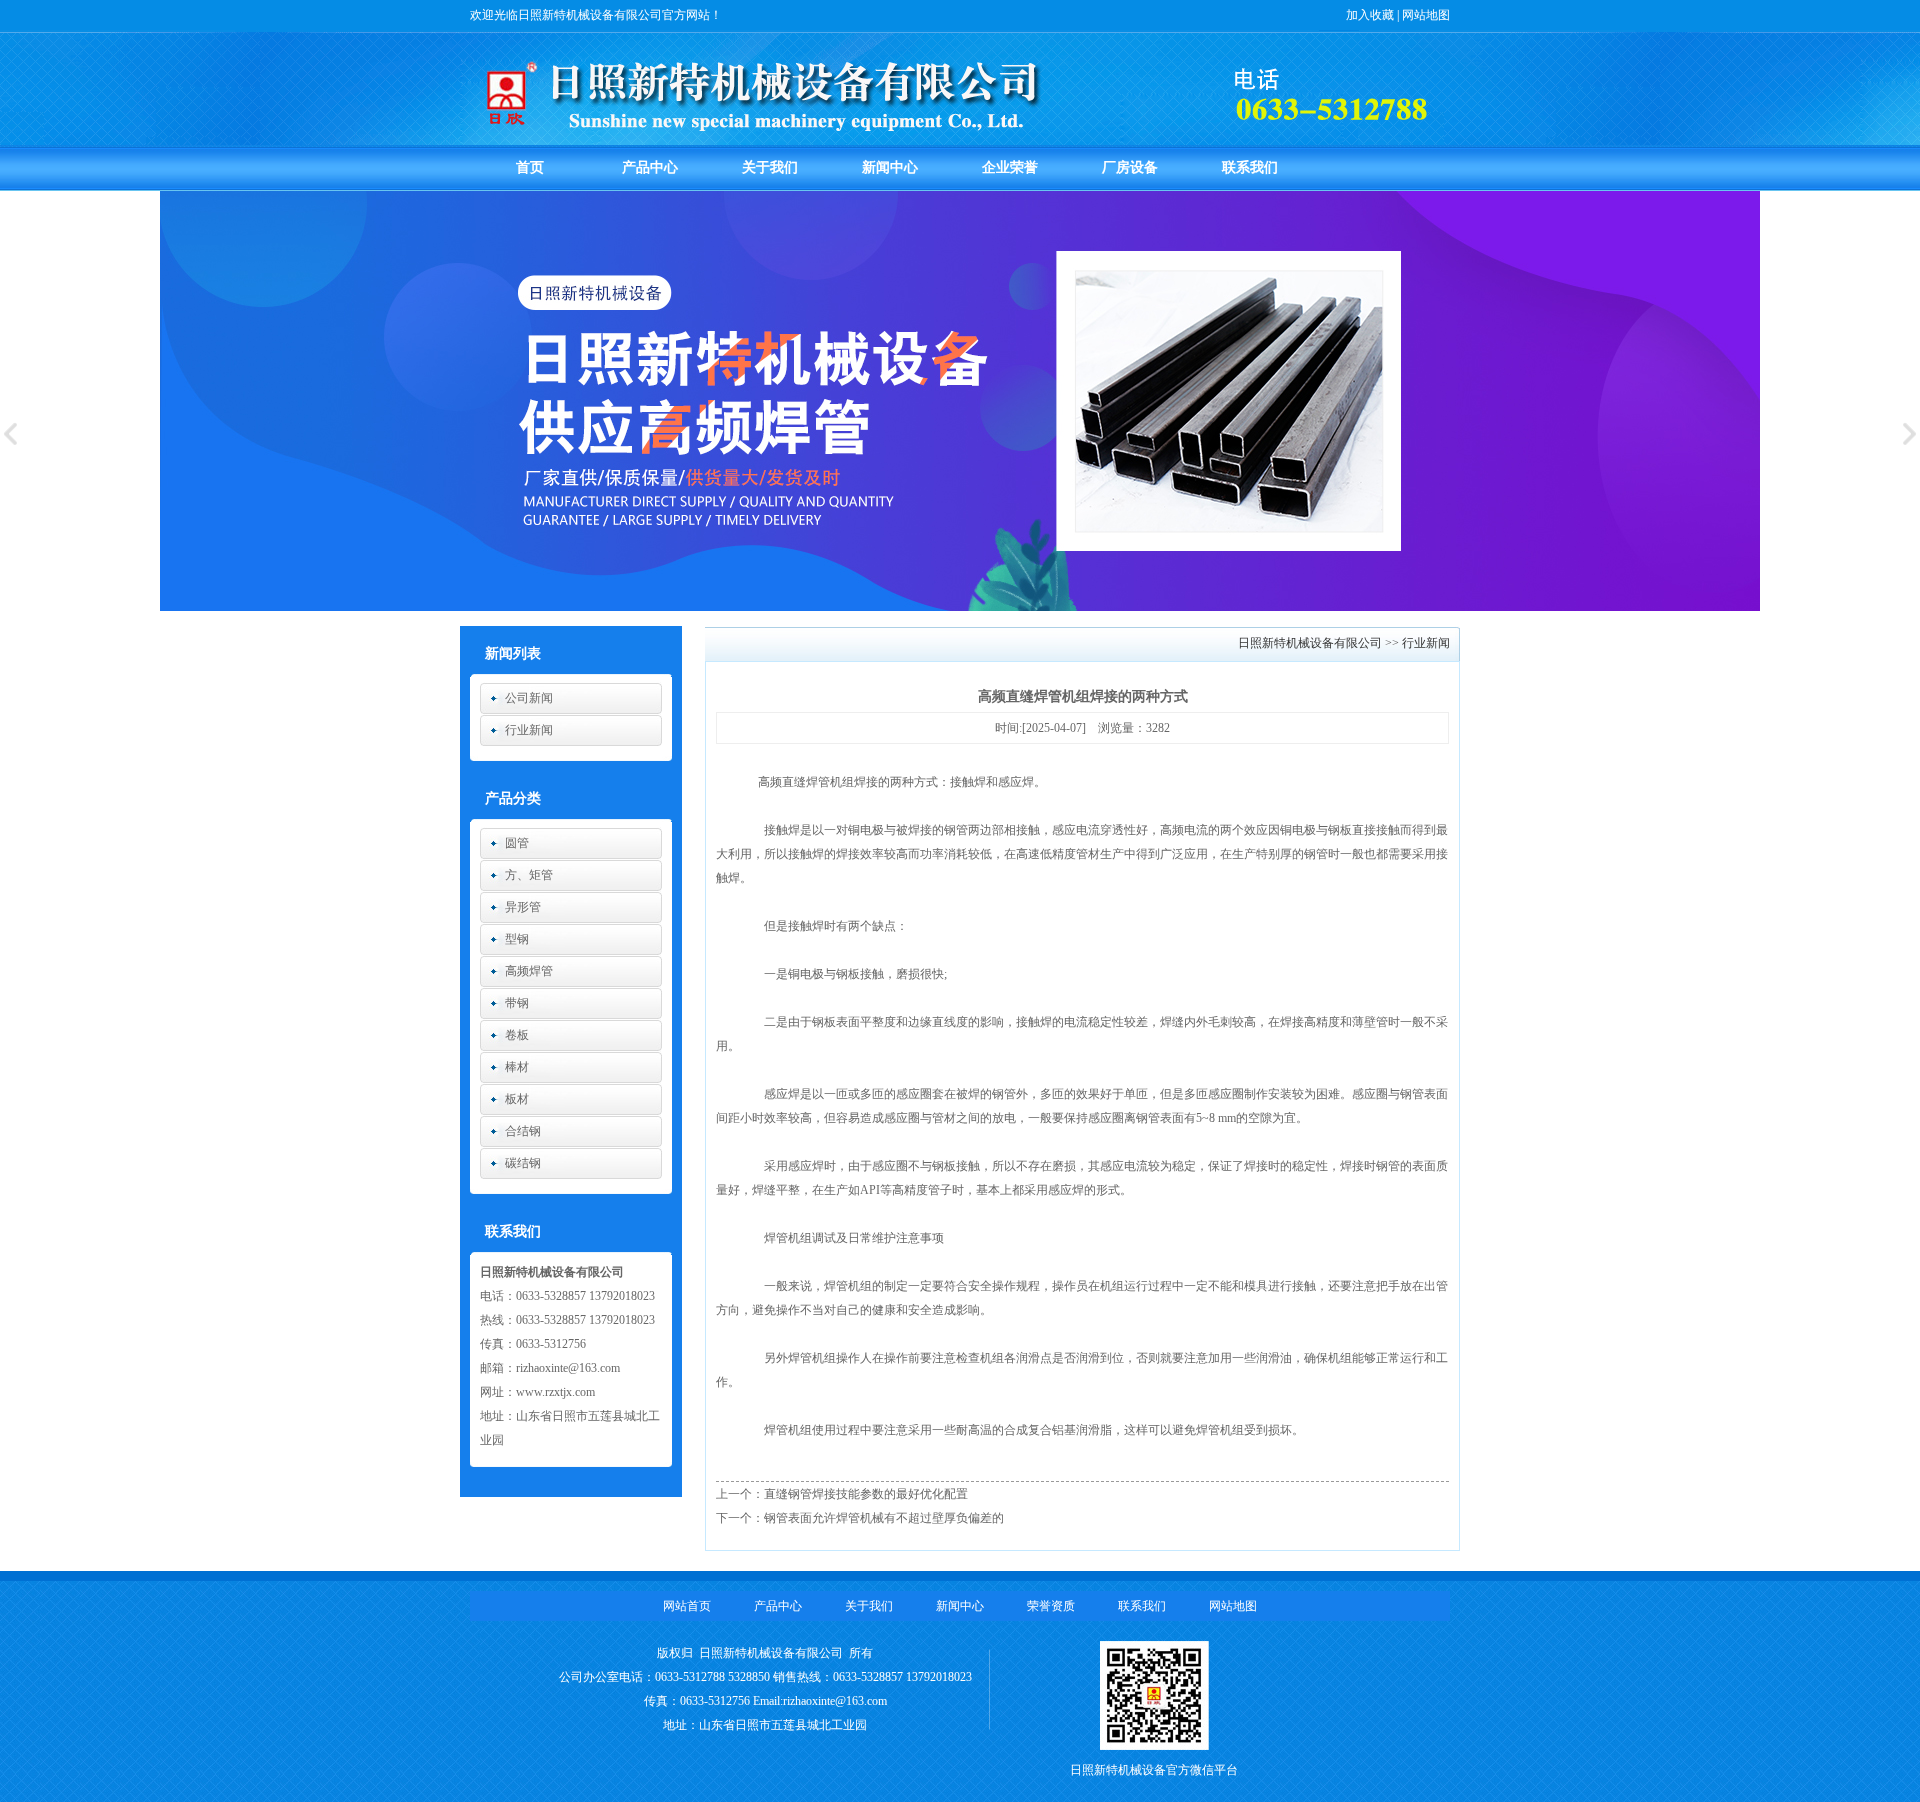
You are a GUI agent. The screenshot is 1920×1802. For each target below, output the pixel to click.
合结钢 (523, 1131)
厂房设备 (1130, 167)
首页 (530, 167)
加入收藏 (1370, 15)
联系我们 (1250, 167)
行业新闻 (529, 730)
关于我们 (770, 167)
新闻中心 (890, 167)
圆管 (517, 843)
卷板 (517, 1035)
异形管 (523, 907)
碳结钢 (523, 1163)
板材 (517, 1099)
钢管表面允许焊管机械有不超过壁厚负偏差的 (884, 1518)
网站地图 (1426, 15)
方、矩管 (529, 875)
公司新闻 (529, 698)
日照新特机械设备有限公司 (1311, 643)
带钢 (517, 1003)
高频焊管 (529, 971)
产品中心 (650, 167)
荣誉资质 (1051, 1606)
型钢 (517, 939)
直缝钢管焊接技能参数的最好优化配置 (866, 1494)
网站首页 (687, 1606)
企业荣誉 (1010, 167)
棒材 (517, 1067)
